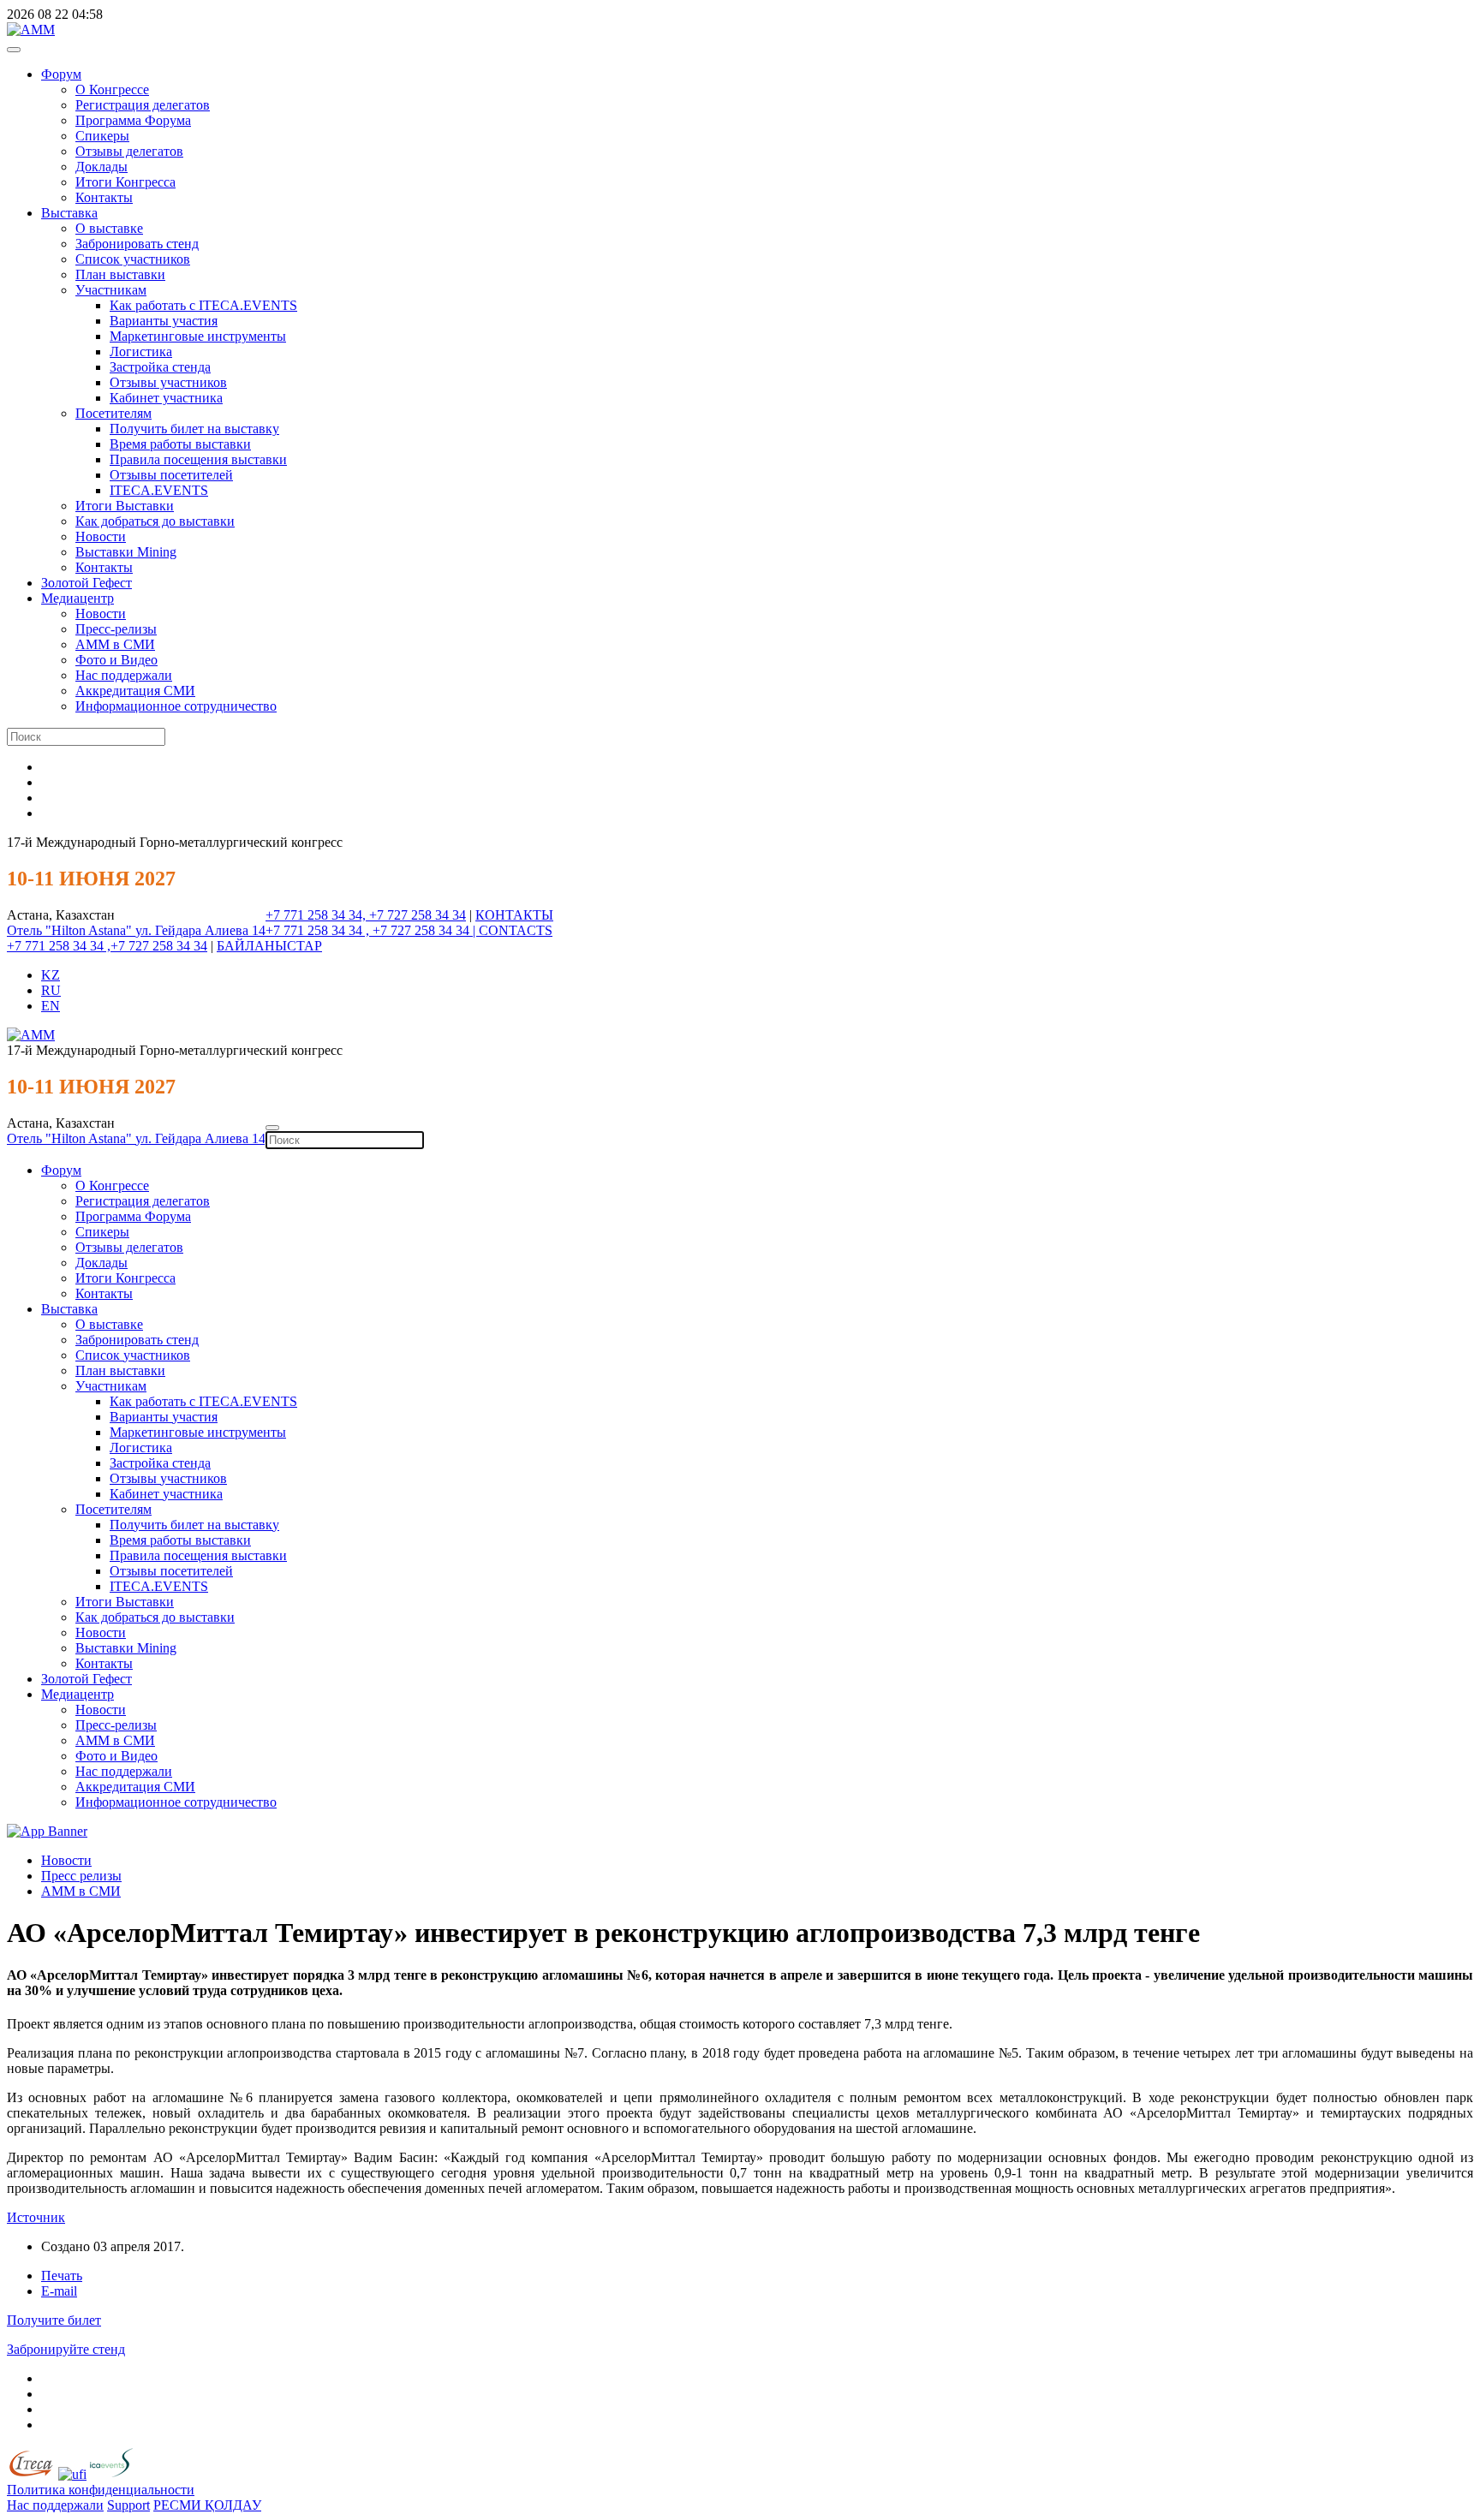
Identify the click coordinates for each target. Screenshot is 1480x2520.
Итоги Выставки (125, 506)
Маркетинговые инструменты (198, 336)
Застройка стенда (160, 367)
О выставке (109, 228)
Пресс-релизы (116, 629)
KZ (51, 975)
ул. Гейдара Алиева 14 (200, 930)
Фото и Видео (116, 660)
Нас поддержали (124, 675)
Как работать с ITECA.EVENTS (203, 305)
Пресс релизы (81, 1876)
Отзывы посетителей (171, 475)
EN (51, 1006)
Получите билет (54, 2320)
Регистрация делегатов (143, 105)
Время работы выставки (180, 444)
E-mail (59, 2291)
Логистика (141, 351)
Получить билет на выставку (194, 429)
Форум (61, 74)
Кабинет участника (166, 398)
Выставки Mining (126, 552)
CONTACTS (516, 930)
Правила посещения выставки (198, 459)
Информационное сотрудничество (176, 706)
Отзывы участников (168, 382)
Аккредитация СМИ (135, 691)
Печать (62, 2276)
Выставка (69, 213)
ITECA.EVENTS (159, 490)
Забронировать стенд (137, 244)
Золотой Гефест (87, 583)
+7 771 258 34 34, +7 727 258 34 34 (366, 915)
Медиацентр (78, 598)
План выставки (120, 274)
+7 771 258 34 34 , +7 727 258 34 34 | (372, 930)
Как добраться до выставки (155, 521)
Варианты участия (164, 321)
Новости (101, 536)
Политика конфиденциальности (101, 2490)
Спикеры (102, 136)
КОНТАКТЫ (514, 915)
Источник (36, 2217)
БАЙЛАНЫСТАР (269, 946)
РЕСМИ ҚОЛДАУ (207, 2505)
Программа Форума (133, 120)
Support (128, 2505)
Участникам (111, 290)
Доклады (101, 167)
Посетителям (113, 413)
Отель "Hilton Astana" (71, 930)
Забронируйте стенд (66, 2349)
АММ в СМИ (115, 644)
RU (51, 990)
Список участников (133, 259)
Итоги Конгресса (125, 182)
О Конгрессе (112, 89)
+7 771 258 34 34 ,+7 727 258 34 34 (107, 946)
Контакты (104, 197)
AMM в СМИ (81, 1891)
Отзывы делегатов (129, 151)
